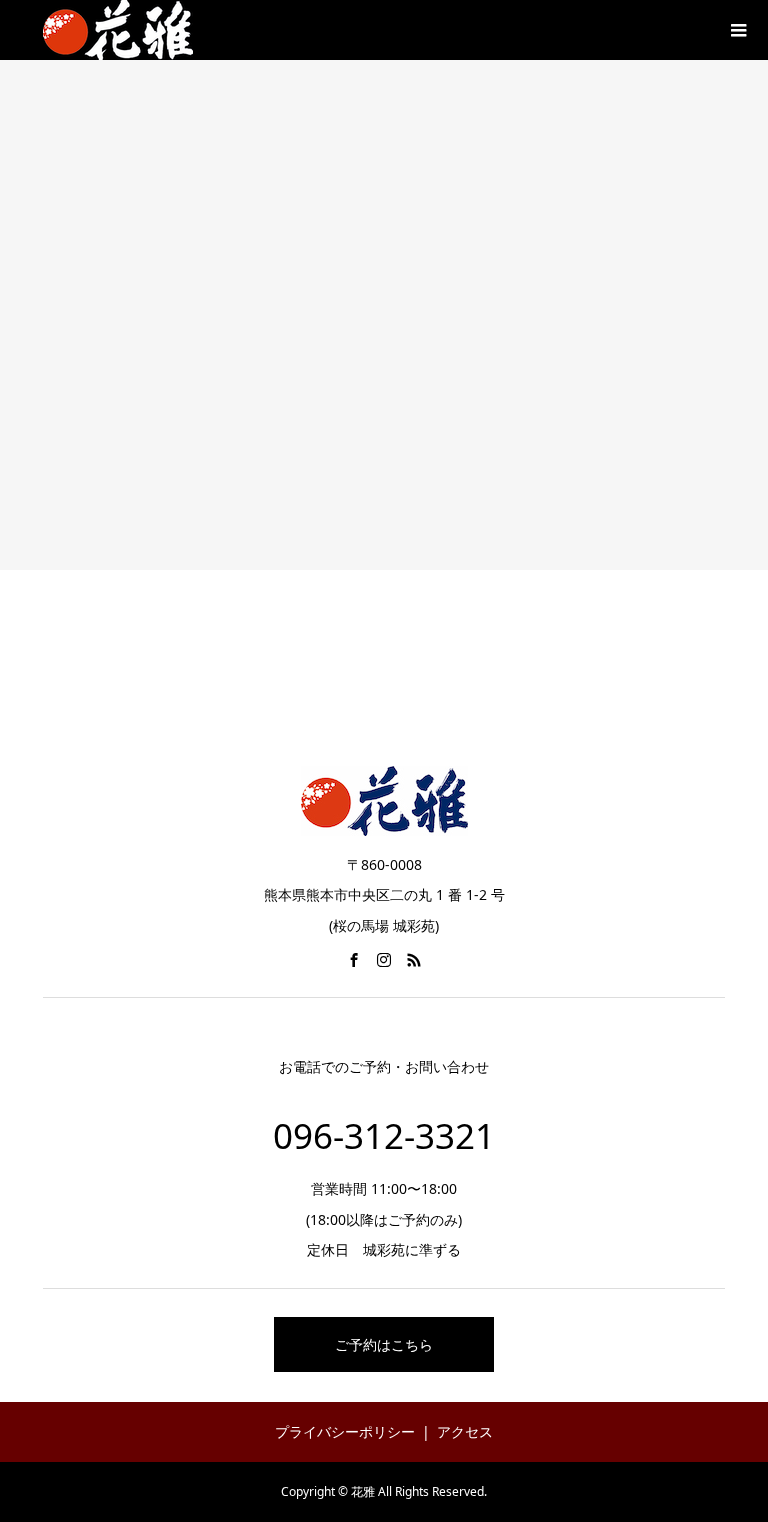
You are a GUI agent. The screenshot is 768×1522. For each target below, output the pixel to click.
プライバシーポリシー (345, 1431)
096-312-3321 (384, 1135)
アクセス (465, 1431)
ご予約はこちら (384, 1344)
